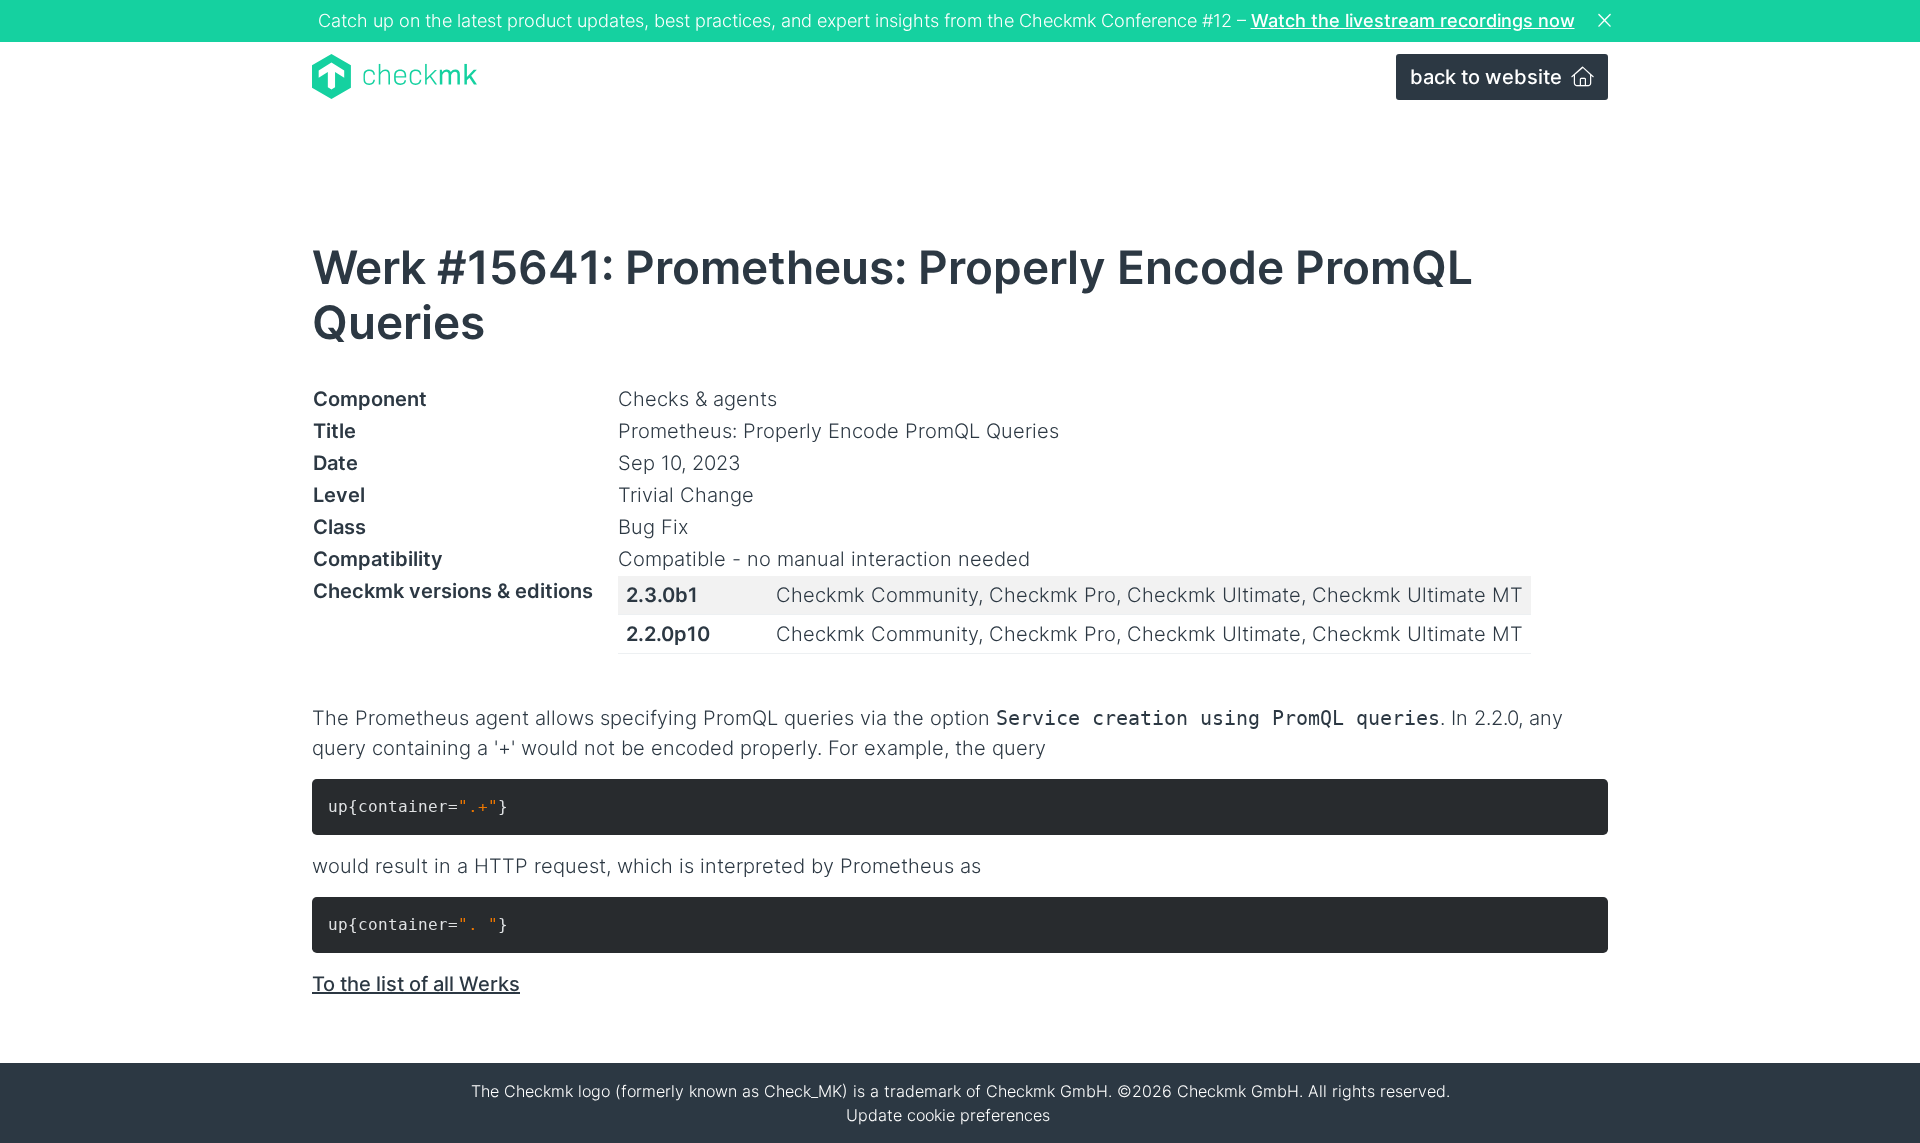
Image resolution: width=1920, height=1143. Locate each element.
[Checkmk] (394, 76)
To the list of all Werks (416, 984)
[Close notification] (1607, 21)
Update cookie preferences (948, 1115)
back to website (1488, 77)
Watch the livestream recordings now (1413, 20)
